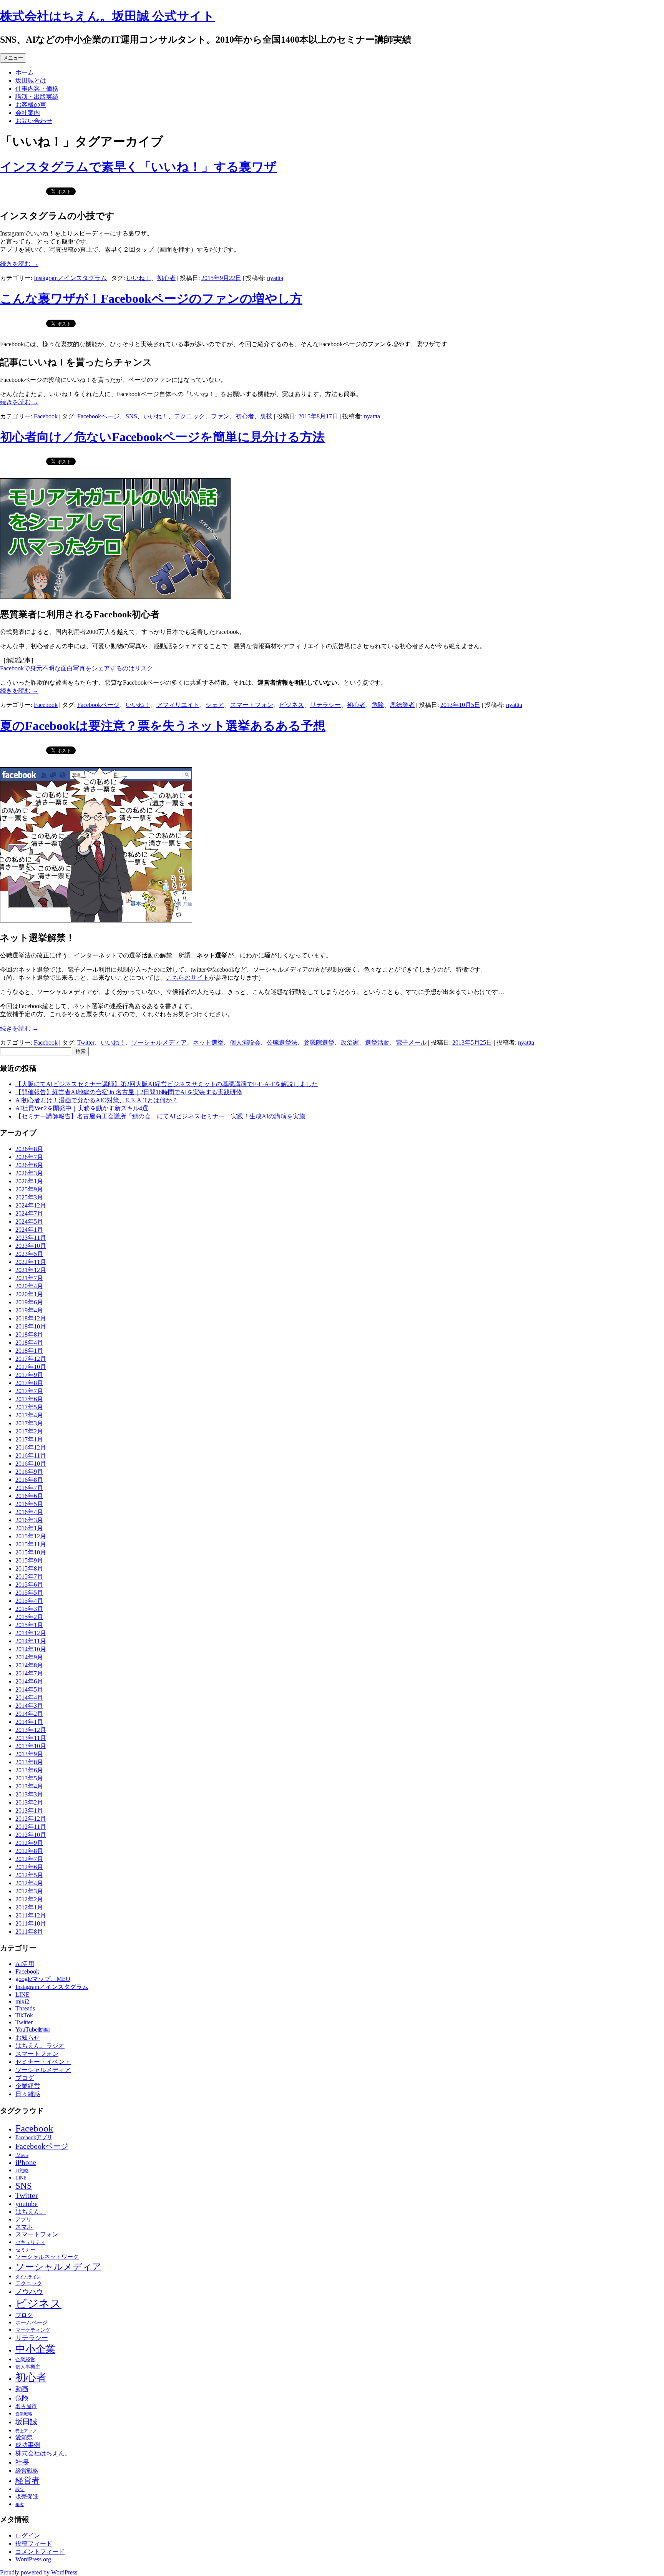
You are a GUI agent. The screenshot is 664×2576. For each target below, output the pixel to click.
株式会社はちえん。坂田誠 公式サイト (107, 16)
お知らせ (28, 2038)
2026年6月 (29, 1165)
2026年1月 (29, 1181)
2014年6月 (29, 1681)
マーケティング (33, 2330)
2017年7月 (29, 1391)
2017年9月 (29, 1375)
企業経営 (28, 2086)
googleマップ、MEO (43, 1979)
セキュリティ (30, 2242)
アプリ (23, 2219)
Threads (25, 2008)
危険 (378, 705)
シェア (215, 705)
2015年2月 (29, 1617)
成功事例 (28, 2445)
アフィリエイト (178, 705)
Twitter (86, 1043)
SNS (131, 416)
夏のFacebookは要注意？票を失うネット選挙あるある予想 (163, 726)
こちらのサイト (188, 978)
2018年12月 (31, 1318)
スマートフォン (252, 705)
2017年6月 (29, 1399)
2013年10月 (31, 1746)
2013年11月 (31, 1738)
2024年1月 (29, 1230)
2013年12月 (31, 1730)
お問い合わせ (34, 121)
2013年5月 (29, 1778)
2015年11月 (31, 1544)
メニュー (13, 58)
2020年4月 (29, 1286)
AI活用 (25, 1964)
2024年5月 (29, 1222)
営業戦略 (24, 2414)
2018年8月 (29, 1334)
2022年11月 (31, 1262)
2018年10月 (31, 1326)
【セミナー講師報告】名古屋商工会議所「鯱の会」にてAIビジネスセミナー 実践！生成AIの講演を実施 (160, 1116)
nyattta (275, 278)
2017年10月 (31, 1367)
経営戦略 (27, 2471)
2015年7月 (29, 1577)
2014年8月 (29, 1665)
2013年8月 (29, 1762)
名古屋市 (26, 2406)
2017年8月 (29, 1383)
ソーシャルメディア (159, 1043)
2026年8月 (29, 1149)
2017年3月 (29, 1423)
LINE (22, 1995)
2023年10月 (31, 1246)
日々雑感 (28, 2094)
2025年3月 (29, 1197)
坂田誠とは (31, 80)
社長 (22, 2462)
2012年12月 (31, 1819)
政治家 (350, 1043)
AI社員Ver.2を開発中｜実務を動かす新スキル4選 (82, 1108)
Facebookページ (98, 416)
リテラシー (325, 705)
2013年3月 (29, 1794)
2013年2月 (29, 1802)
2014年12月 (31, 1633)
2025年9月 (29, 1189)
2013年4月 (29, 1786)
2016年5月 (29, 1504)
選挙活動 (377, 1043)
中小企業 (35, 2349)
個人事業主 (28, 2367)
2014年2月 (29, 1714)
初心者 (166, 278)
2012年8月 (29, 1851)
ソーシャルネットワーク (47, 2257)
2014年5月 (29, 1689)
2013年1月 (29, 1810)
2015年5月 (29, 1593)
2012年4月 (29, 1883)
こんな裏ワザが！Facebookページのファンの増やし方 (151, 299)
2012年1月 (29, 1907)
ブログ (25, 2078)
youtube (27, 2204)
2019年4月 (29, 1310)
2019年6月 (29, 1302)
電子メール (411, 1043)
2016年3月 (29, 1520)
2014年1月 (29, 1722)
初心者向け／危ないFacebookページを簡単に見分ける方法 (162, 437)
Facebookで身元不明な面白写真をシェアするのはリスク (76, 668)
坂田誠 (26, 2422)
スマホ (24, 2227)
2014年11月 (31, 1641)
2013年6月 (29, 1770)
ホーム (25, 72)
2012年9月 (29, 1843)
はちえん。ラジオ (40, 2046)
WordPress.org (33, 2559)
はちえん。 (31, 2212)
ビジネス (292, 705)
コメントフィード (40, 2552)
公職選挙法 (282, 1043)
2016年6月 (29, 1496)
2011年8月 (29, 1932)
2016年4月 (29, 1512)
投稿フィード (34, 2544)
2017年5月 (29, 1407)
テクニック (189, 416)
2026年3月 (29, 1173)
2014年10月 (31, 1649)
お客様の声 (31, 105)
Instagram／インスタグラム (70, 278)
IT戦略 (22, 2171)
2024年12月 (31, 1205)
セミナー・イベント (43, 2062)
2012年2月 (29, 1899)
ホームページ (32, 2322)
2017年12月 (31, 1359)
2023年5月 (29, 1254)
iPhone (26, 2162)
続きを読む (19, 264)
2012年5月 (29, 1875)
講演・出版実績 (37, 97)
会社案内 (28, 113)
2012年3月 (29, 1891)
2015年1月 (29, 1625)
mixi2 (22, 2001)
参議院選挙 (319, 1043)
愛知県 (24, 2437)
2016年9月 (29, 1472)
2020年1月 (29, 1294)
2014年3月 (29, 1706)
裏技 (266, 416)
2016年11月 (31, 1456)
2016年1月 (29, 1528)
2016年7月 (29, 1488)
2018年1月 (29, 1351)
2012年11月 (31, 1827)
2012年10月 (31, 1835)
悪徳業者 (402, 705)
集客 (20, 2505)
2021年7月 (29, 1278)
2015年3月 (29, 1609)
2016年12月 (31, 1447)
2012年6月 (29, 1867)
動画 (22, 2389)
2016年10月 (31, 1464)
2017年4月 (29, 1415)
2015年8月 (29, 1568)
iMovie (22, 2155)
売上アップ (26, 2431)
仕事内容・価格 (37, 89)
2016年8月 (29, 1480)
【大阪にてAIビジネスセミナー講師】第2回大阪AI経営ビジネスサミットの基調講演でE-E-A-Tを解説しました (167, 1084)
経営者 (27, 2480)
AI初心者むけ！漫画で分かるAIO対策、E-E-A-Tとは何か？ (97, 1100)
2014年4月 (29, 1698)
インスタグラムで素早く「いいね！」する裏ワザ (138, 167)
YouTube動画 (33, 2029)
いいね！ (139, 278)
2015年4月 (29, 1601)
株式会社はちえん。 (43, 2453)
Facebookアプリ (34, 2137)
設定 (20, 2490)
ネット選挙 (208, 1043)
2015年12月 (31, 1536)
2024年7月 (29, 1213)
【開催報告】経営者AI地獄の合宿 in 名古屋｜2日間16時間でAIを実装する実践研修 (129, 1092)
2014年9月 (29, 1657)
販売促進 (27, 2496)
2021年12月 (31, 1270)
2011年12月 (31, 1915)
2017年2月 (29, 1431)
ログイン (28, 2535)
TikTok (24, 2015)
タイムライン (28, 2277)
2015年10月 (31, 1552)
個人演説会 (245, 1043)
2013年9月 (29, 1754)
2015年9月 (29, 1560)
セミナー (25, 2250)
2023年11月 (31, 1238)
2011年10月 (31, 1923)
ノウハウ (29, 2292)
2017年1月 (29, 1439)
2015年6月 (29, 1585)
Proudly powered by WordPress (39, 2572)
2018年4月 (29, 1343)
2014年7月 (29, 1673)
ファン (220, 416)
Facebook (46, 416)
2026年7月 (29, 1157)
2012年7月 (29, 1859)
